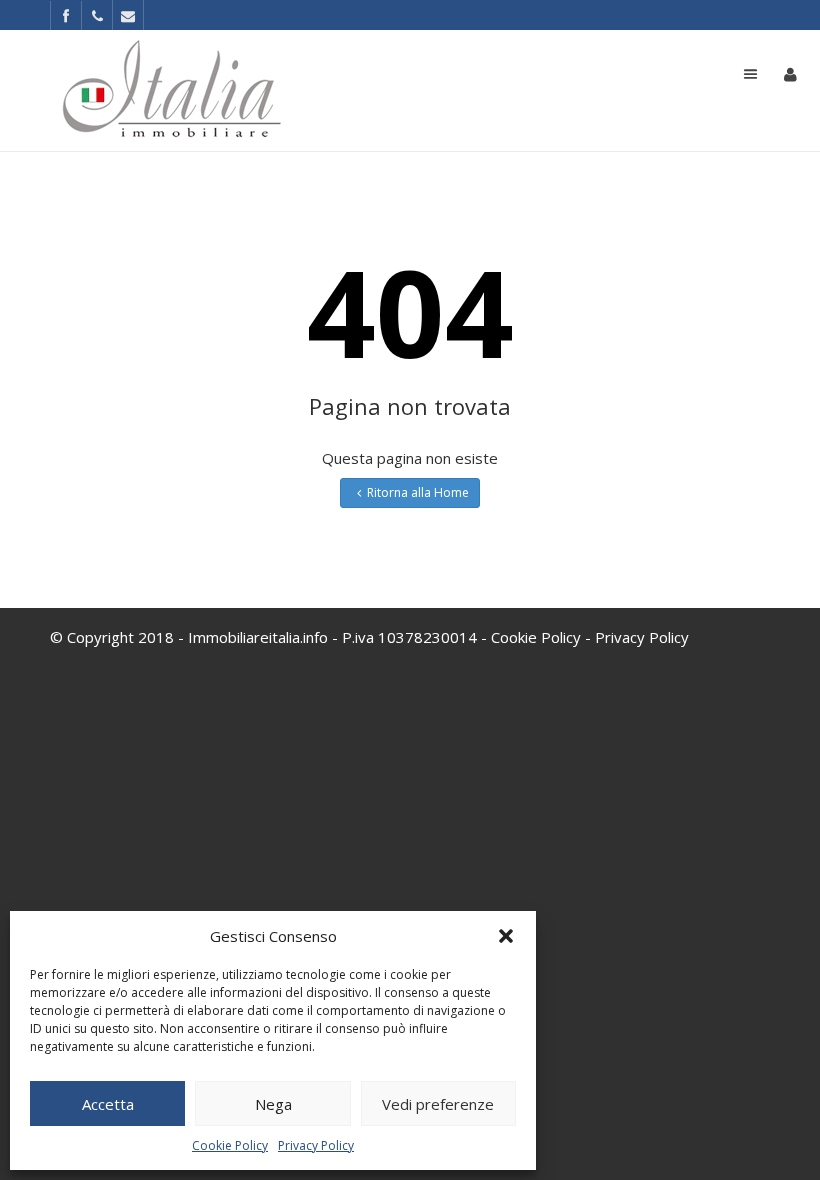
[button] (506, 936)
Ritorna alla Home (418, 492)
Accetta (108, 1104)
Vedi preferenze (438, 1104)
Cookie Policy (230, 1145)
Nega (273, 1104)
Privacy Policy (316, 1145)
